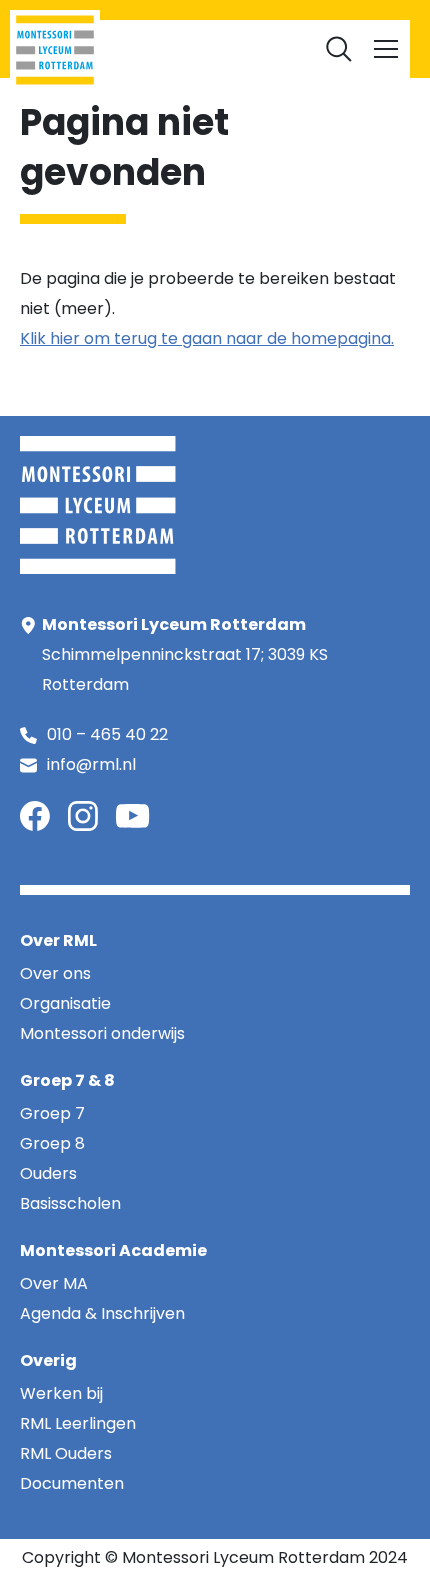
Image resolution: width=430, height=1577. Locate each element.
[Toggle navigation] (386, 49)
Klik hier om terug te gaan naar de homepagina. (207, 338)
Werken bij (322, 10)
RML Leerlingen (122, 10)
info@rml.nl (91, 764)
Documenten (215, 40)
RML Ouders (229, 10)
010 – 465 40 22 (107, 734)
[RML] (55, 50)
